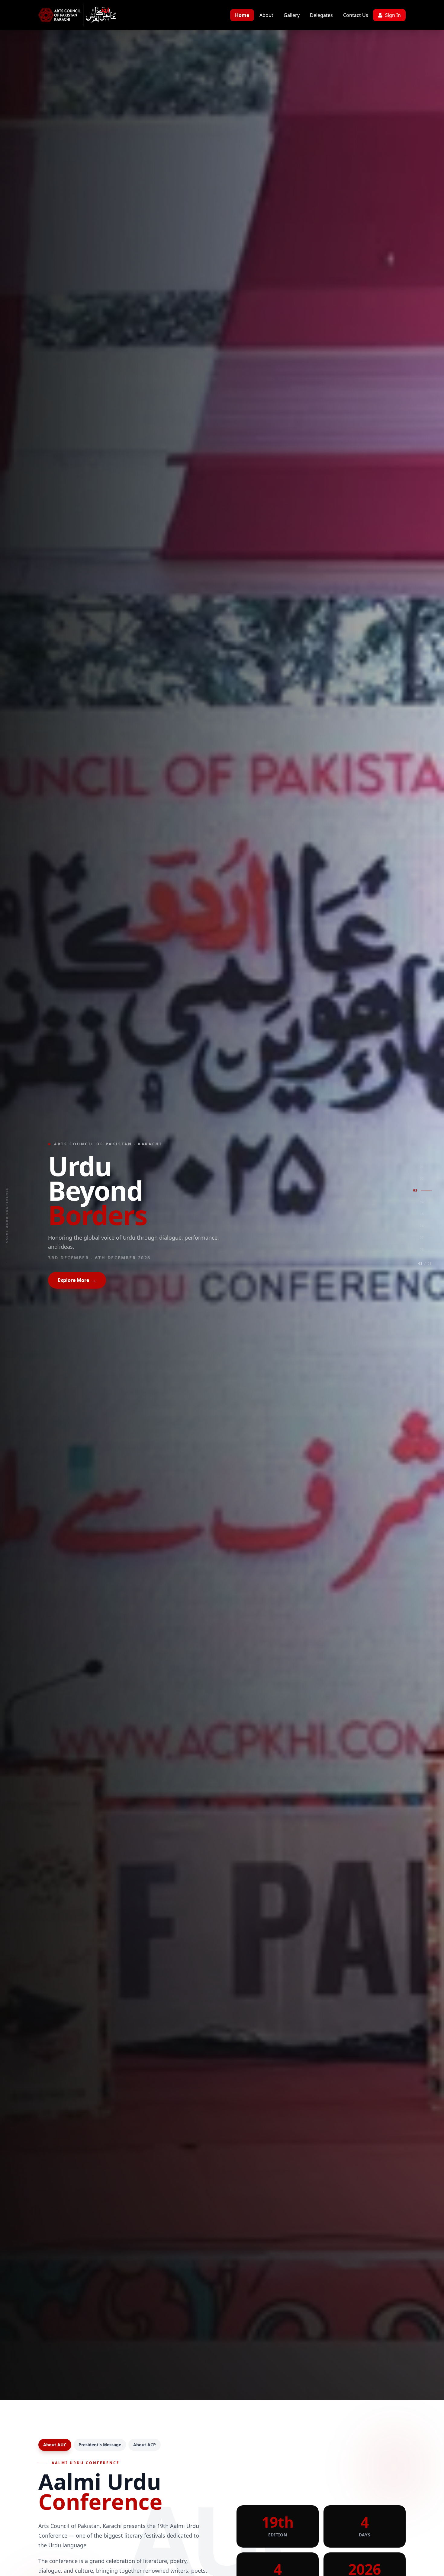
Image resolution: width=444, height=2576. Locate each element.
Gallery (292, 15)
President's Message (100, 2445)
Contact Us (356, 15)
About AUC (55, 2445)
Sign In (393, 15)
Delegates (321, 15)
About (266, 15)
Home (242, 15)
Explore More (77, 1268)
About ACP (145, 2445)
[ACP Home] (60, 15)
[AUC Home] (101, 15)
